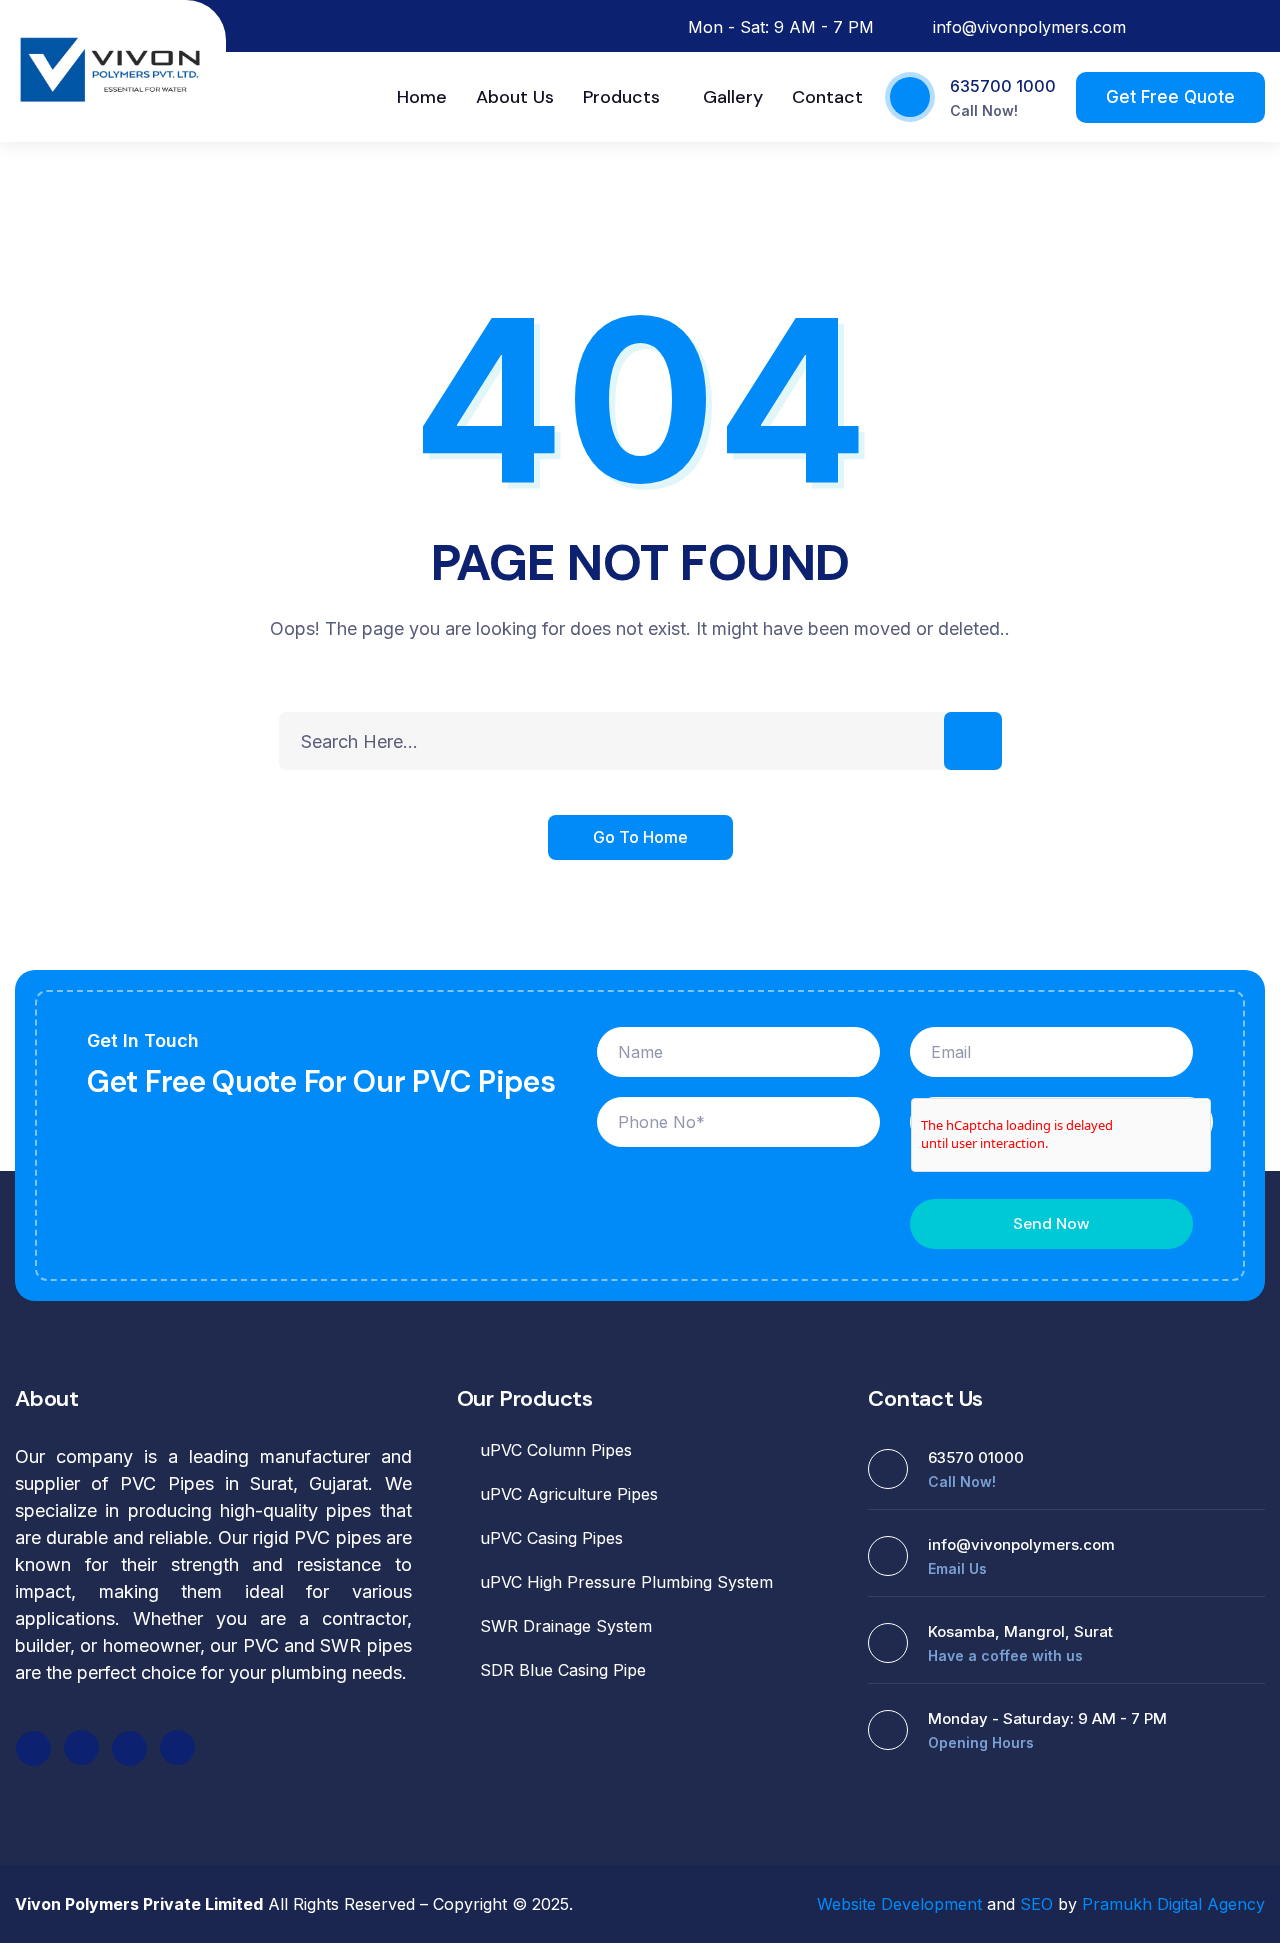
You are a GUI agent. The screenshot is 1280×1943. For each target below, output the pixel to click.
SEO (1036, 1904)
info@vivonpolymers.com (1021, 1544)
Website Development (899, 1904)
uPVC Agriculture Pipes (569, 1494)
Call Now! (984, 110)
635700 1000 (1003, 86)
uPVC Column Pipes (556, 1450)
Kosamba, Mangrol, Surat (1020, 1631)
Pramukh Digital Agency (1173, 1904)
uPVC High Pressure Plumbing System (626, 1582)
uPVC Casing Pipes (551, 1538)
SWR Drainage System (566, 1626)
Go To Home (640, 837)
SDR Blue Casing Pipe (563, 1670)
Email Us (957, 1568)
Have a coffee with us (1005, 1655)
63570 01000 (976, 1457)
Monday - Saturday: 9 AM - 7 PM (1047, 1718)
